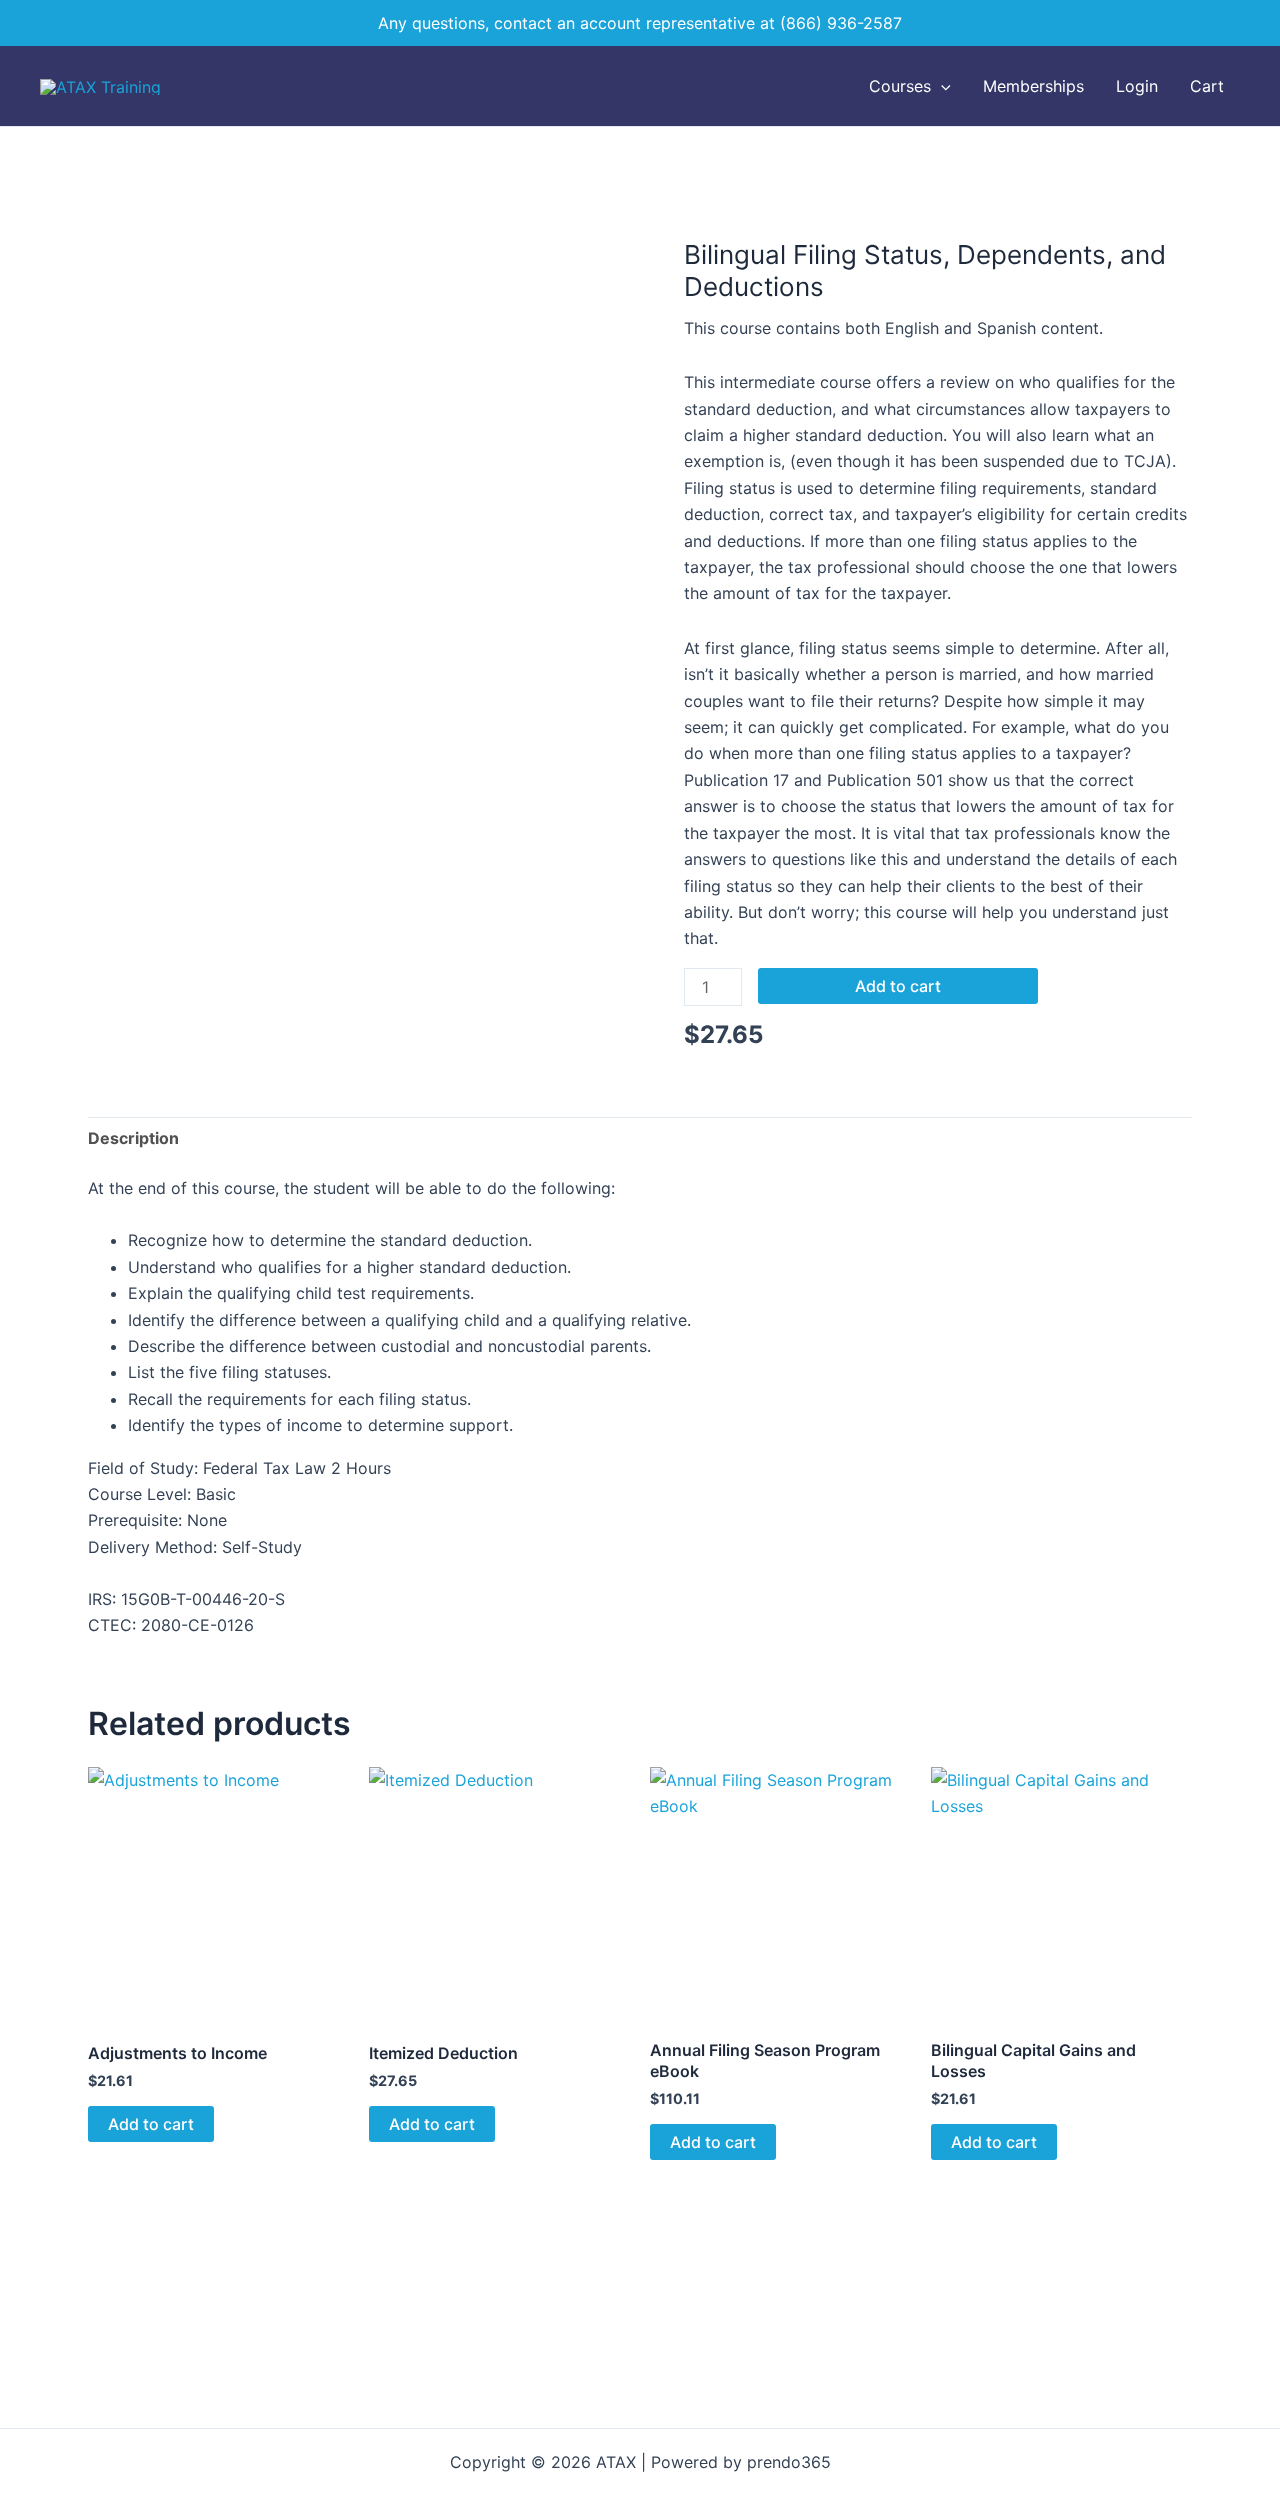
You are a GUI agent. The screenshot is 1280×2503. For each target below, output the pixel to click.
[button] (941, 86)
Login (1137, 86)
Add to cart (898, 986)
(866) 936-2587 (841, 23)
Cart (1207, 86)
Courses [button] (900, 86)
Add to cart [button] (151, 2124)
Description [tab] (133, 1138)
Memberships (1033, 86)
